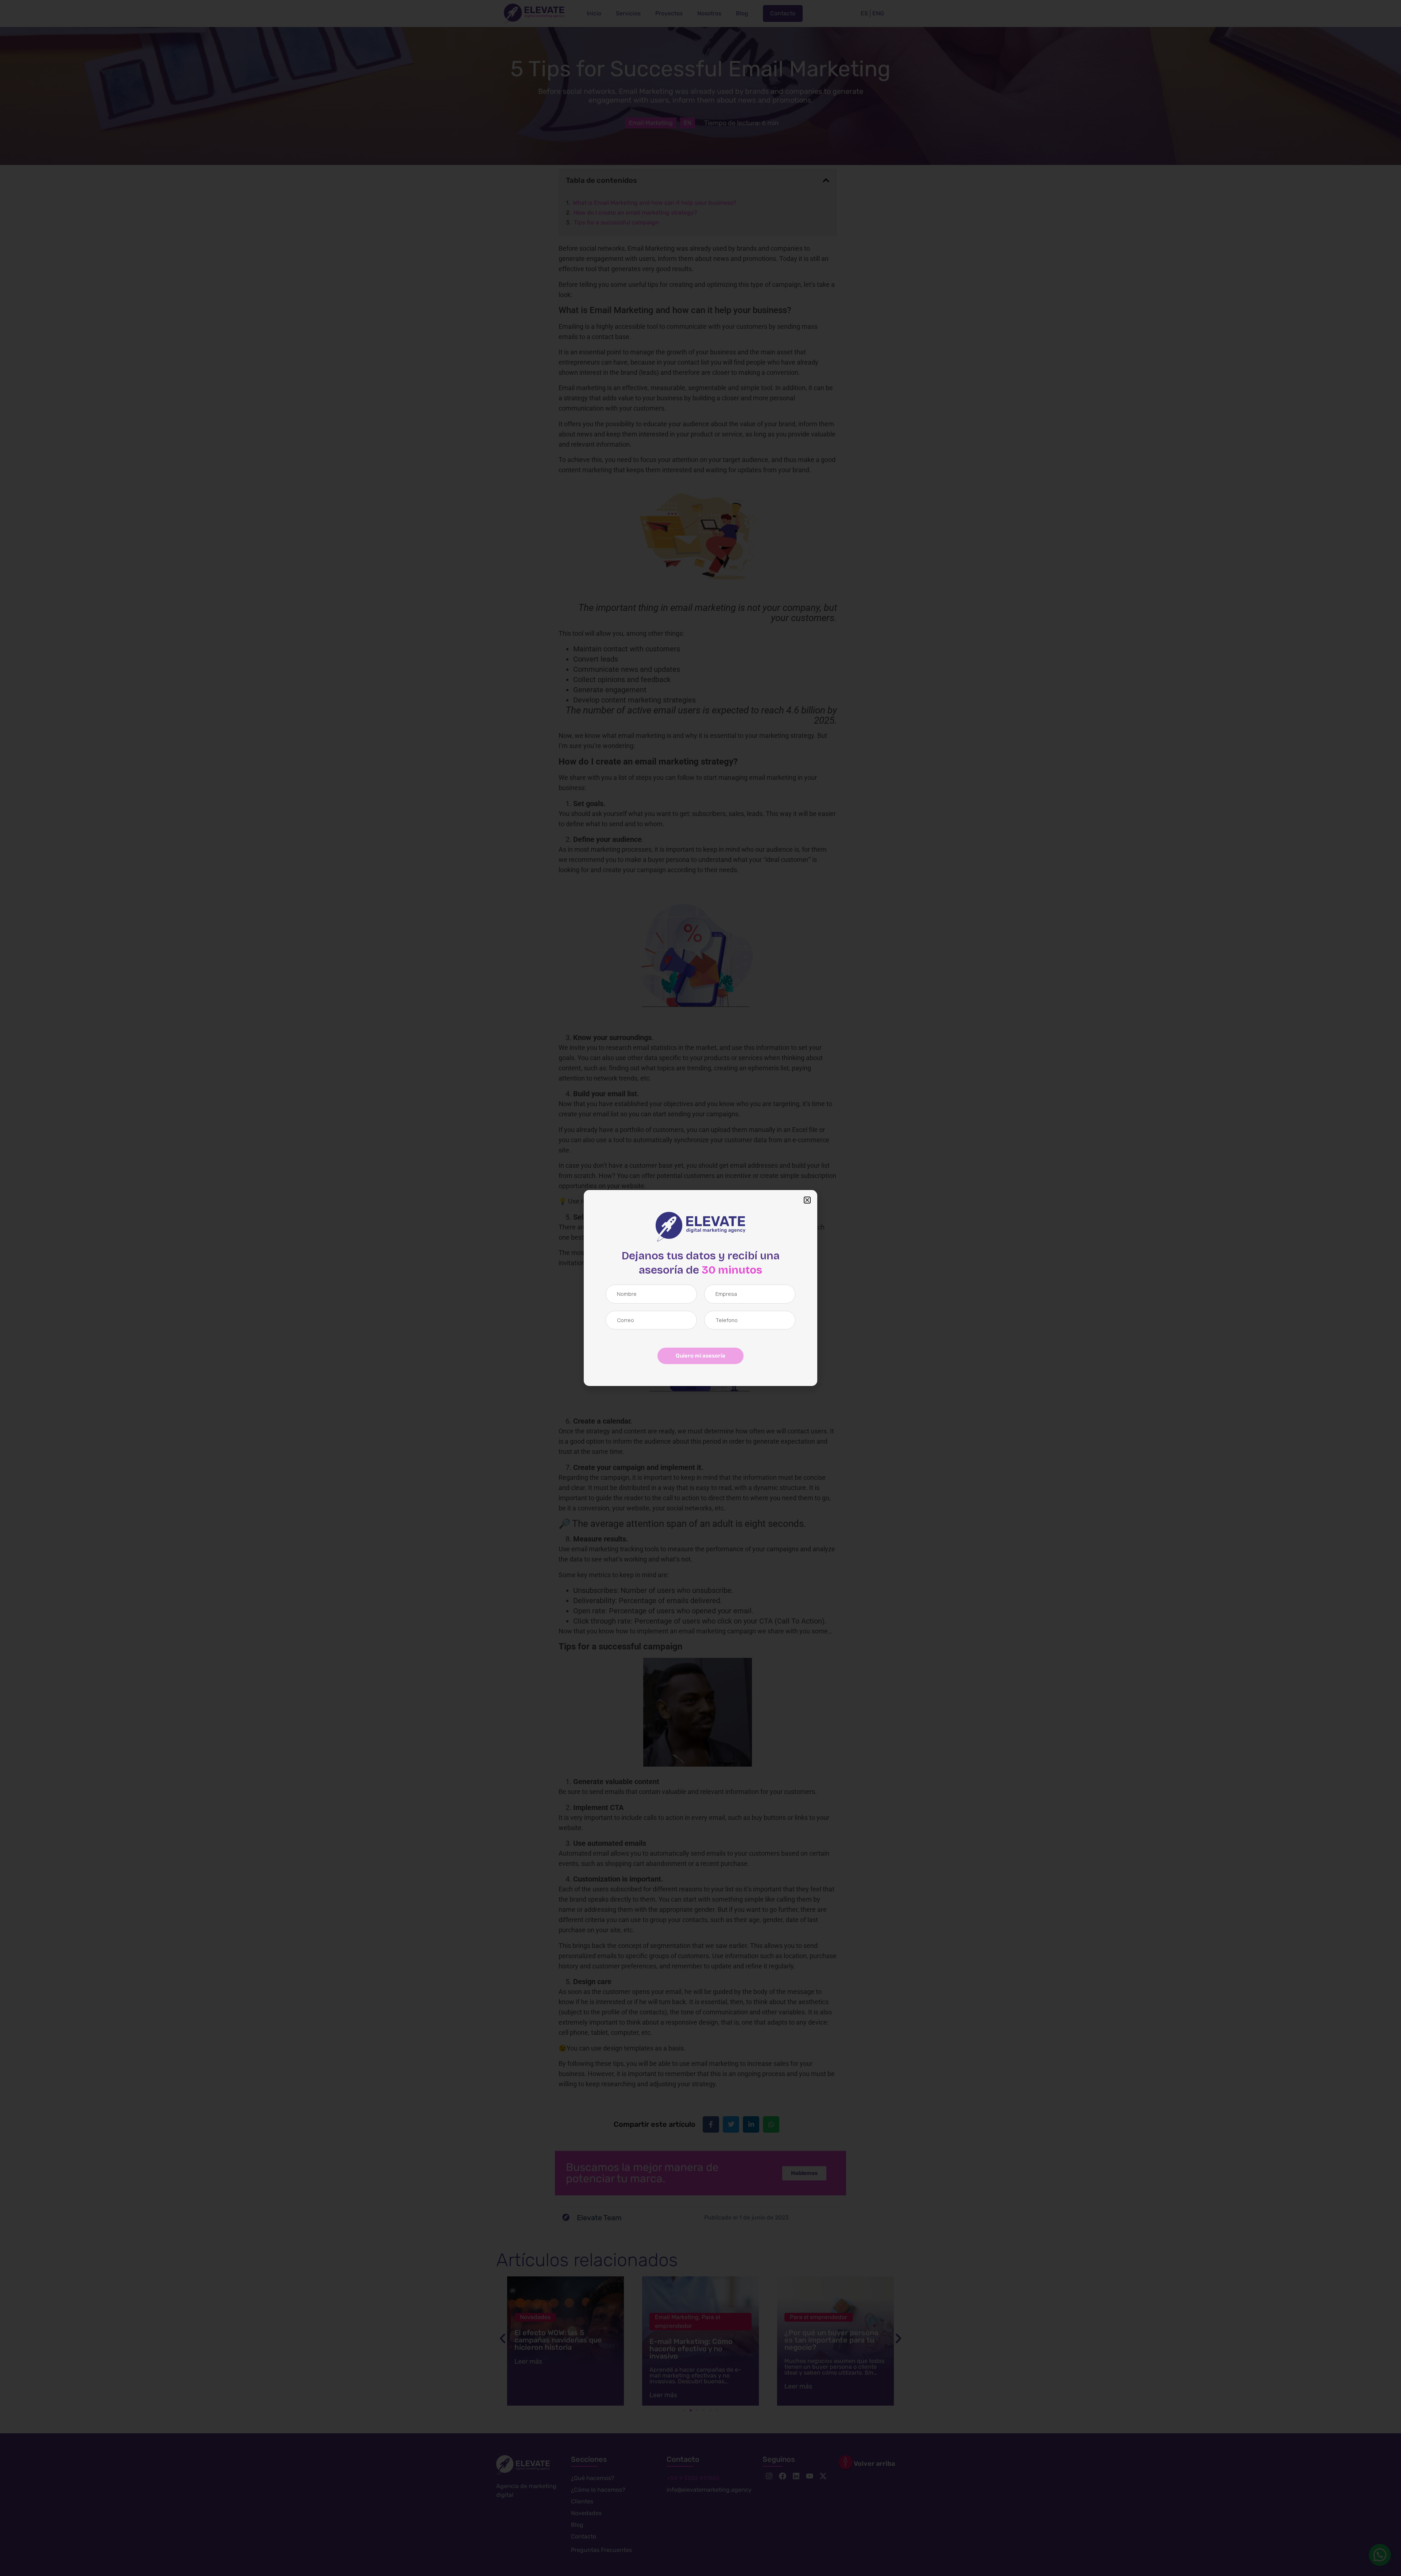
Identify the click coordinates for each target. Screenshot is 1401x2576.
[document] (700, 1288)
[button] (807, 1200)
